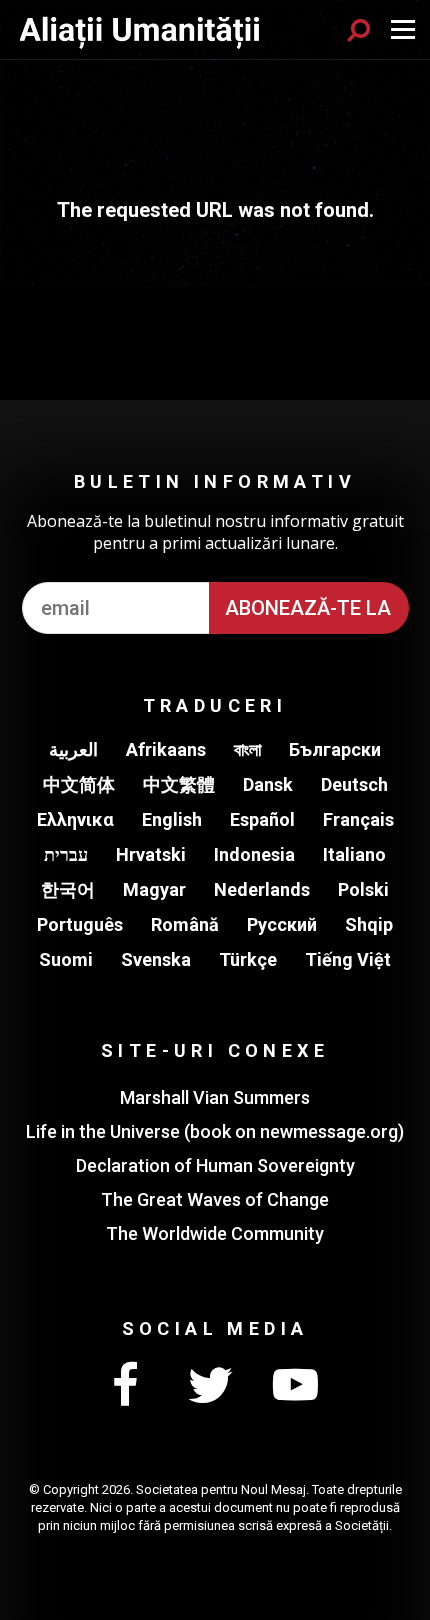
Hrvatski (151, 854)
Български (335, 749)
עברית (66, 854)
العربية (73, 749)
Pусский (282, 924)
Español (262, 819)
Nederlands (262, 889)
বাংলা (247, 749)
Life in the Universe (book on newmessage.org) (215, 1131)
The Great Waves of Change (215, 1199)
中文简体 (79, 784)
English (172, 819)
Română (185, 924)
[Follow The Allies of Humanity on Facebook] (125, 1386)
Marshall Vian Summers (215, 1097)
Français (358, 819)
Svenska (156, 959)
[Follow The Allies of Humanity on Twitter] (210, 1386)
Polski (363, 889)
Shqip (369, 924)
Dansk (268, 784)
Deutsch (354, 784)
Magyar (154, 889)
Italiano (354, 854)
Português (80, 924)
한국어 (68, 889)
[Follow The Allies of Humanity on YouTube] (295, 1386)
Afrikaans (166, 749)
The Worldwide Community (215, 1233)
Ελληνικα (75, 819)
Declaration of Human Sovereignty (215, 1165)
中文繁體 (179, 784)
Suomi (66, 959)
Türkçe (248, 959)
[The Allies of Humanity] (141, 30)
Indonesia (254, 854)
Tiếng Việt (348, 959)
